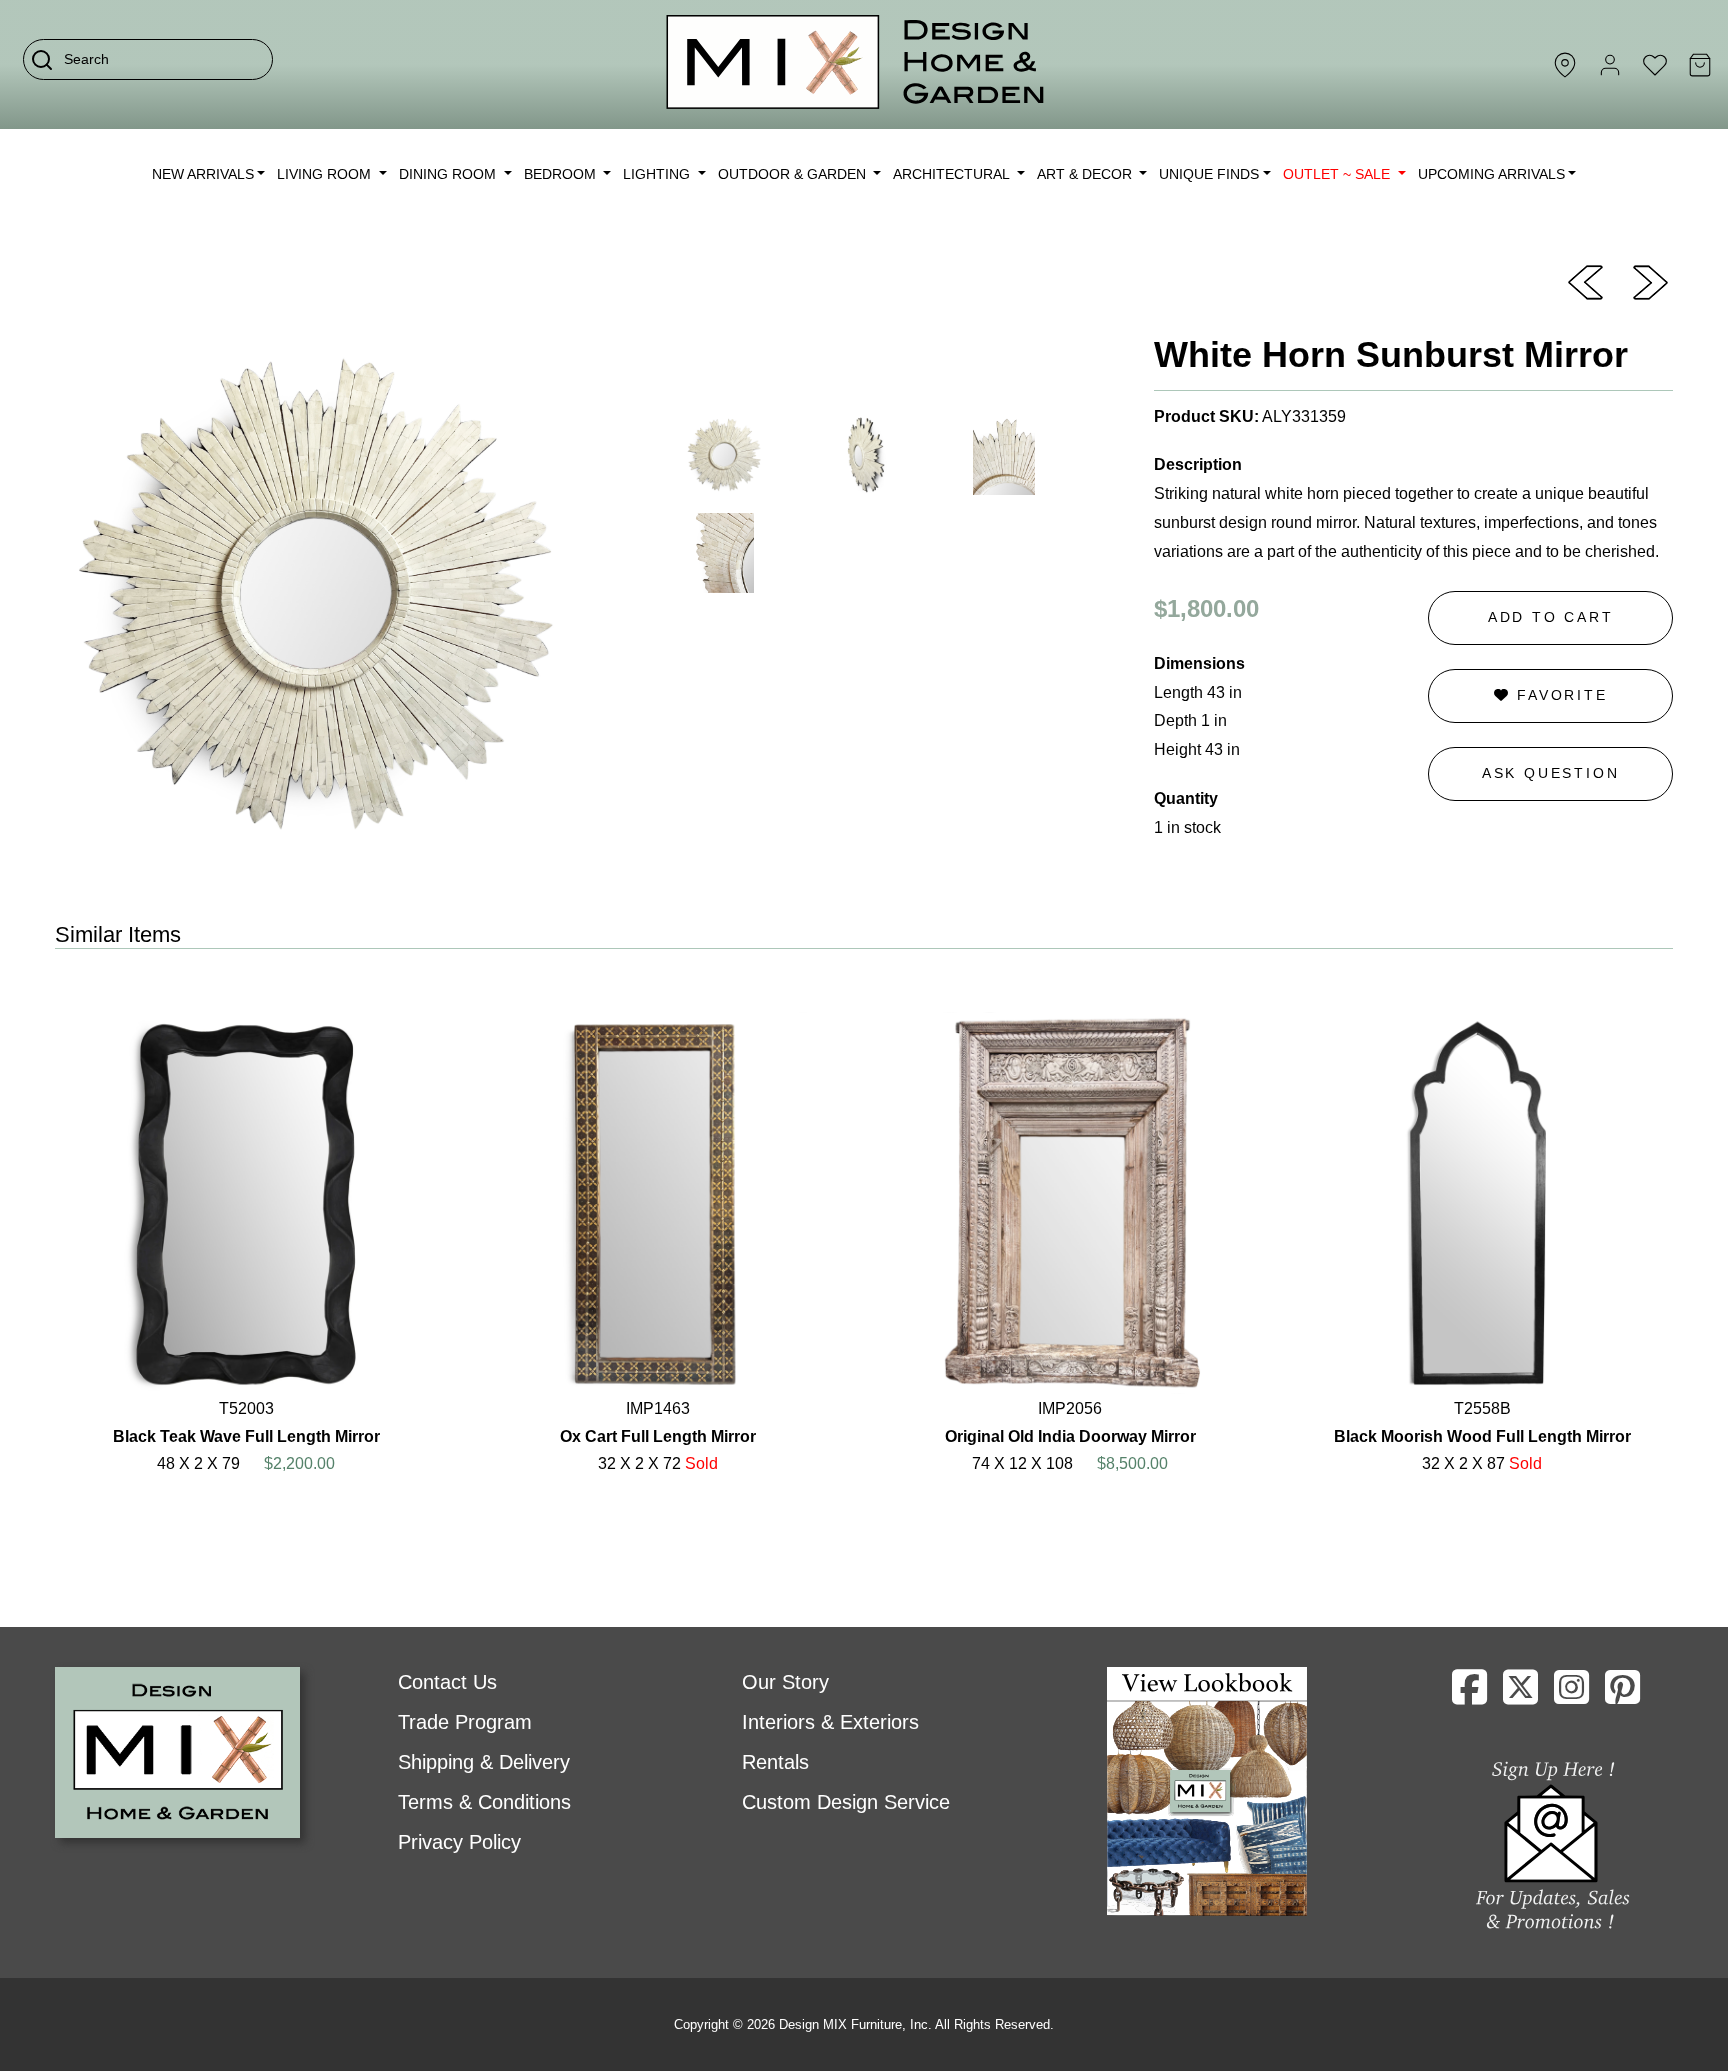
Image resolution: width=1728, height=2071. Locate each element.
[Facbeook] (1469, 1695)
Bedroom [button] (562, 174)
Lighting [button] (658, 174)
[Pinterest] (1622, 1695)
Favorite (1558, 695)
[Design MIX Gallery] (856, 64)
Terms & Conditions (484, 1802)
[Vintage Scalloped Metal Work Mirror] (1650, 281)
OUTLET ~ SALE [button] (1338, 174)
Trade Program (465, 1722)
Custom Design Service (846, 1802)
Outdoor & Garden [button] (794, 174)
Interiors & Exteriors (830, 1722)
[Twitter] (1520, 1695)
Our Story (785, 1682)
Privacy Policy (459, 1842)
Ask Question (1551, 773)
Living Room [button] (326, 174)
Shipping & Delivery (484, 1762)
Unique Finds (1209, 174)
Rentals (775, 1762)
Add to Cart (1551, 617)
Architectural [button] (953, 174)
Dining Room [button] (449, 174)
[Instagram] (1571, 1695)
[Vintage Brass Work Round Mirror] (1585, 281)
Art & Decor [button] (1086, 174)
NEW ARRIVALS (203, 174)
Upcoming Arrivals (1491, 174)
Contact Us (447, 1682)
